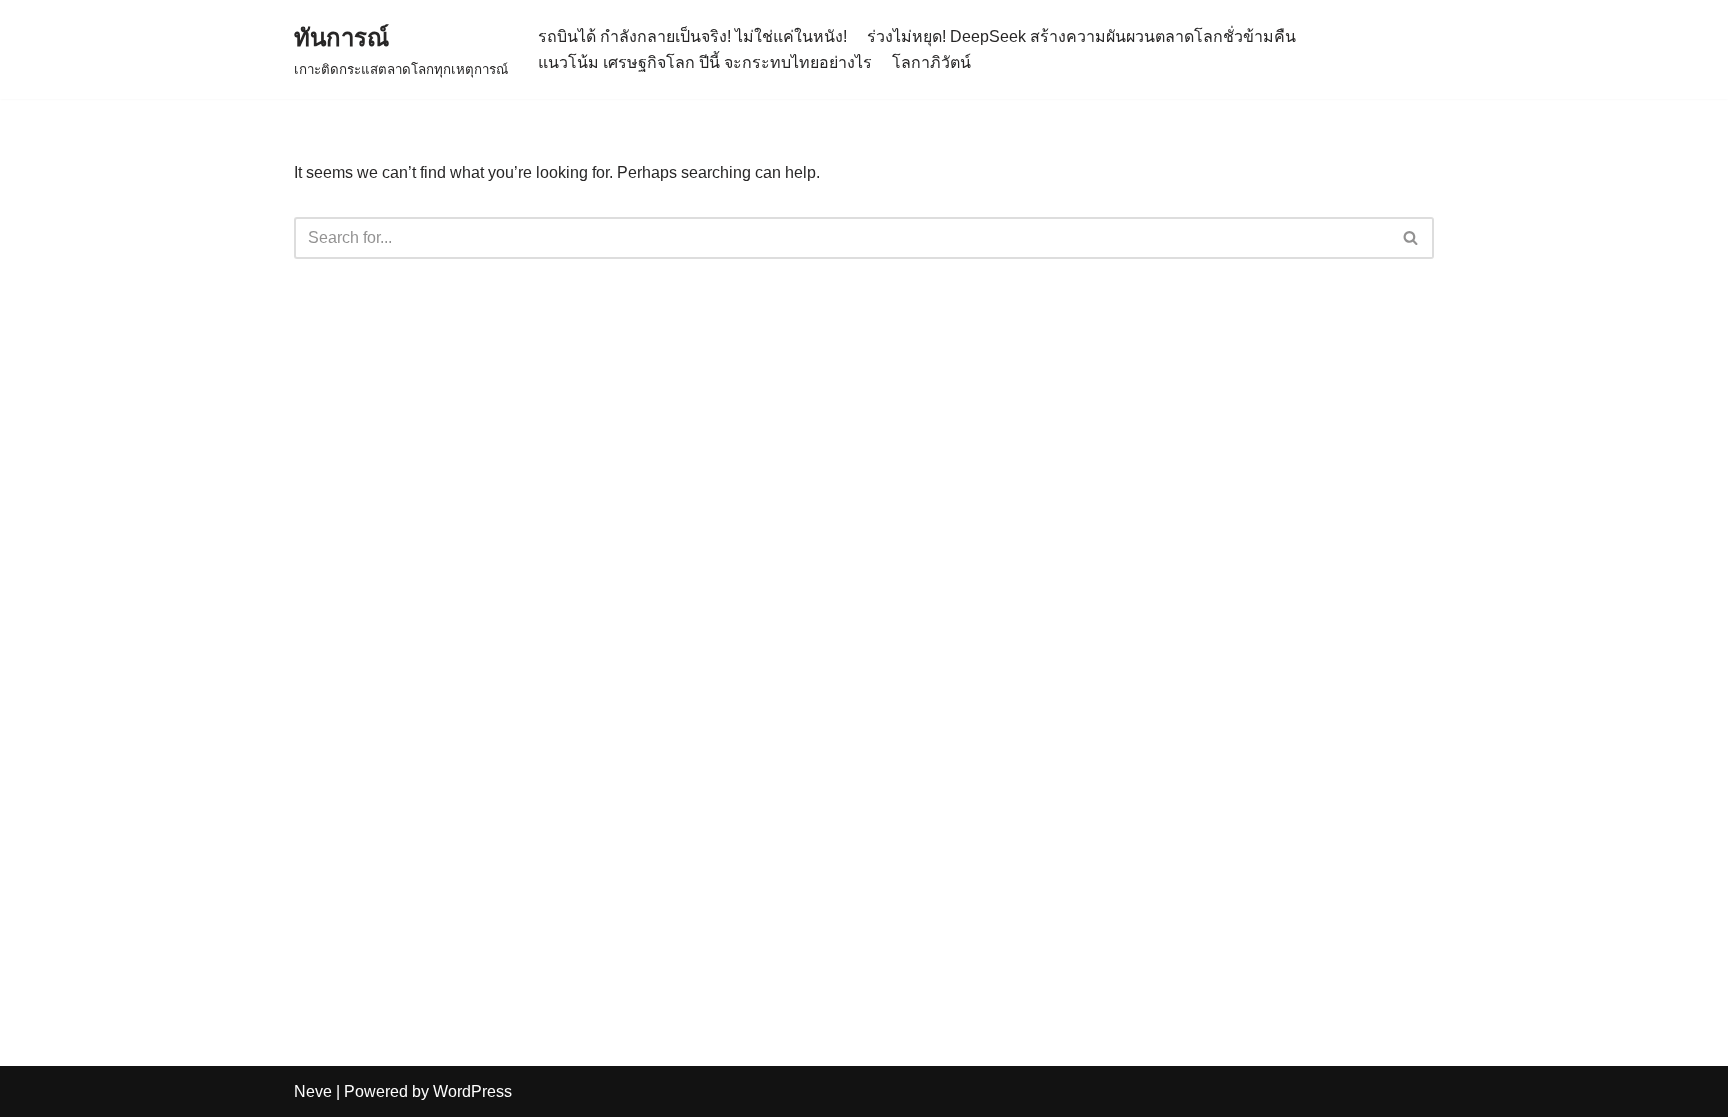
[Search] (1411, 238)
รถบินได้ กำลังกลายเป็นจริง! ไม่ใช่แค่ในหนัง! (692, 36)
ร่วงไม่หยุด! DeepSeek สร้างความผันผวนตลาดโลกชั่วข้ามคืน (1081, 36)
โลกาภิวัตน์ (931, 62)
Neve (313, 1091)
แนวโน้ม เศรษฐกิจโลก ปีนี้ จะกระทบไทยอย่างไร (705, 62)
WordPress (472, 1091)
